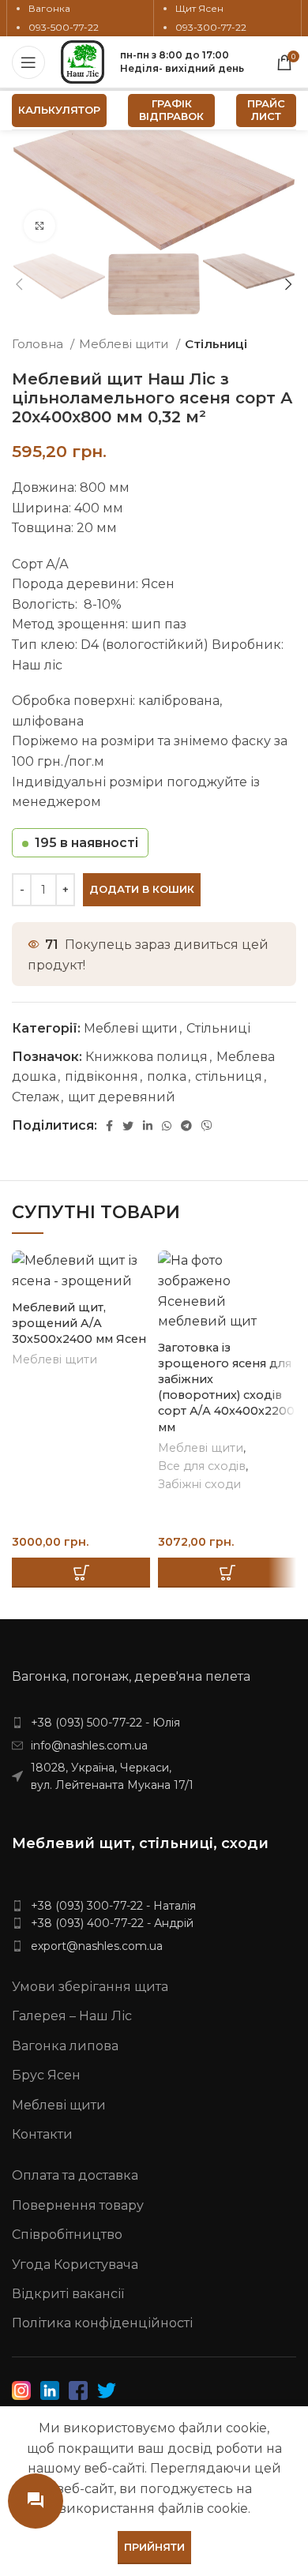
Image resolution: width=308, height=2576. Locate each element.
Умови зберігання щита (90, 1987)
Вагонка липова (65, 2046)
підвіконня (101, 1076)
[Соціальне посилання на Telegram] (186, 1126)
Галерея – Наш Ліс (72, 2016)
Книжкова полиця (146, 1057)
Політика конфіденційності (102, 2323)
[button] (81, 1573)
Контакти (42, 2134)
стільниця (229, 1076)
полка (167, 1076)
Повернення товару (78, 2205)
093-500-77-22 (64, 27)
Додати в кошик (142, 889)
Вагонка (49, 8)
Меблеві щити (126, 344)
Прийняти (154, 2547)
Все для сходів (202, 1466)
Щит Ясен (199, 8)
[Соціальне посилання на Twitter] (128, 1126)
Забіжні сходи (199, 1484)
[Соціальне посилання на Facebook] (109, 1126)
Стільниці (216, 344)
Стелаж (36, 1097)
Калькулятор (59, 110)
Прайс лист (266, 110)
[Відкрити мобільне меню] (28, 62)
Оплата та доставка (75, 2175)
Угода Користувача (75, 2265)
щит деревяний (122, 1097)
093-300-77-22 (211, 27)
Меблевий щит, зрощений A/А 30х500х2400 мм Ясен (79, 1323)
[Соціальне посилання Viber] (207, 1126)
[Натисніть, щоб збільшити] (39, 226)
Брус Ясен (46, 2075)
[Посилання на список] (154, 1723)
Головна (39, 344)
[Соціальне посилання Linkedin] (148, 1126)
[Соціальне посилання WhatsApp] (167, 1126)
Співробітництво (67, 2235)
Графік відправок (171, 110)
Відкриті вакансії (68, 2294)
